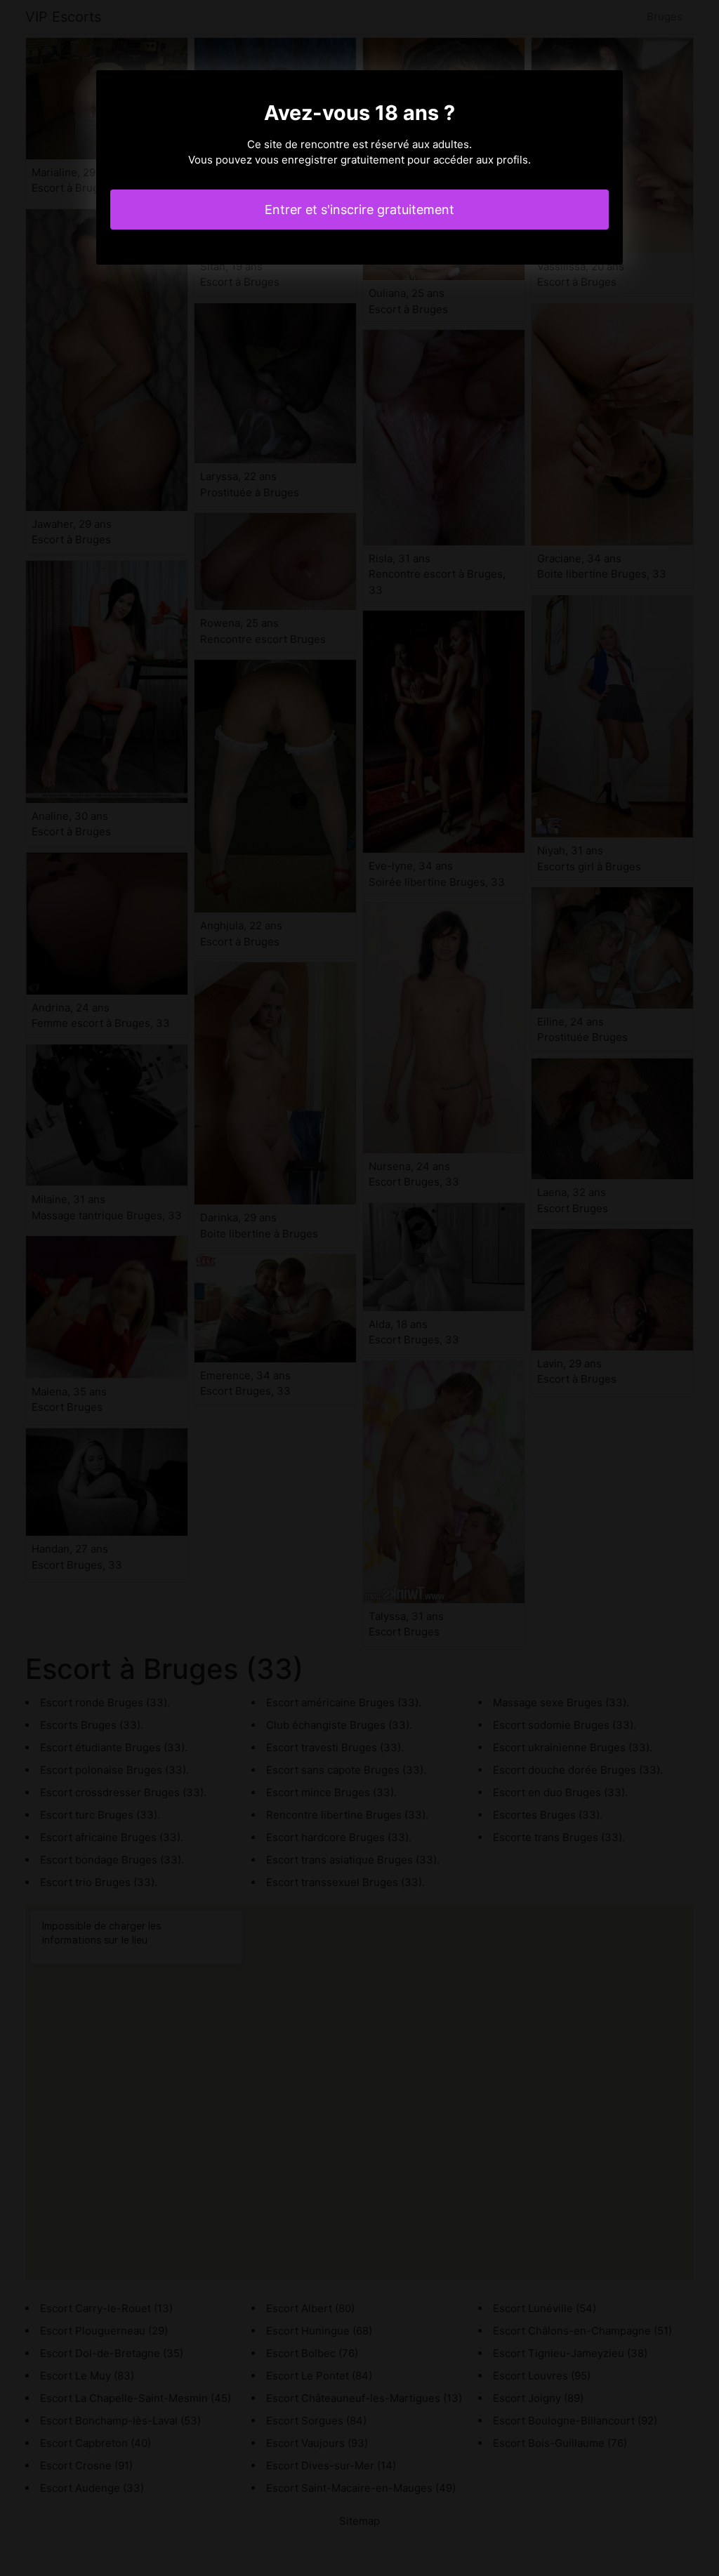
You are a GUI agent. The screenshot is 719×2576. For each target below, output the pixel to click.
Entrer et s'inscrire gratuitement (359, 210)
